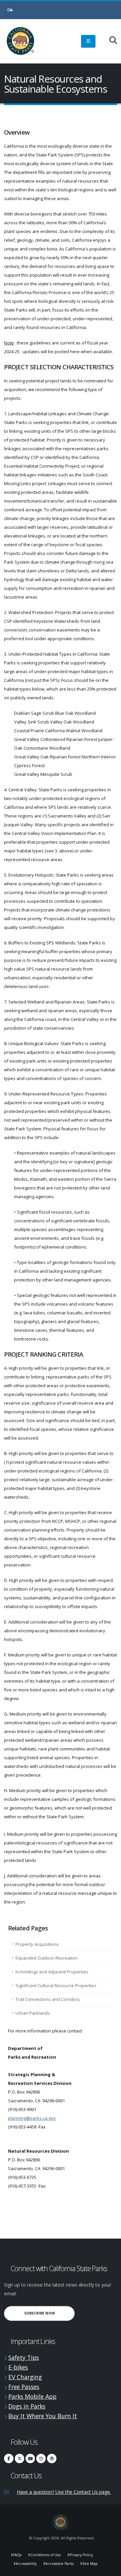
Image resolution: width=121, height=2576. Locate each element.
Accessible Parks (59, 2564)
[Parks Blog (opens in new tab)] (52, 2458)
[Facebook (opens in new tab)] (9, 2458)
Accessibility (26, 2564)
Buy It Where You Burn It (43, 2416)
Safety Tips (24, 2357)
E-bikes (18, 2367)
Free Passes (24, 2387)
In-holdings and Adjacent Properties (52, 1972)
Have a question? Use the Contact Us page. (64, 2492)
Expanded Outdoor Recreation (47, 1958)
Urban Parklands (33, 2013)
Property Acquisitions (37, 1944)
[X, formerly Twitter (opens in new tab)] (19, 2458)
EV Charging (25, 2377)
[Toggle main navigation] (88, 41)
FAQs (17, 2555)
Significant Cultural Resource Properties (56, 1985)
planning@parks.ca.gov (32, 2118)
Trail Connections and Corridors (48, 1999)
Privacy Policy (81, 2555)
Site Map (90, 2564)
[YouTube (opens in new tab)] (30, 2458)
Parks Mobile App (32, 2396)
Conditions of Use (46, 2555)
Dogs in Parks (27, 2406)
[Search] (110, 41)
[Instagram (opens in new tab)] (41, 2458)
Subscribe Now (49, 2313)
